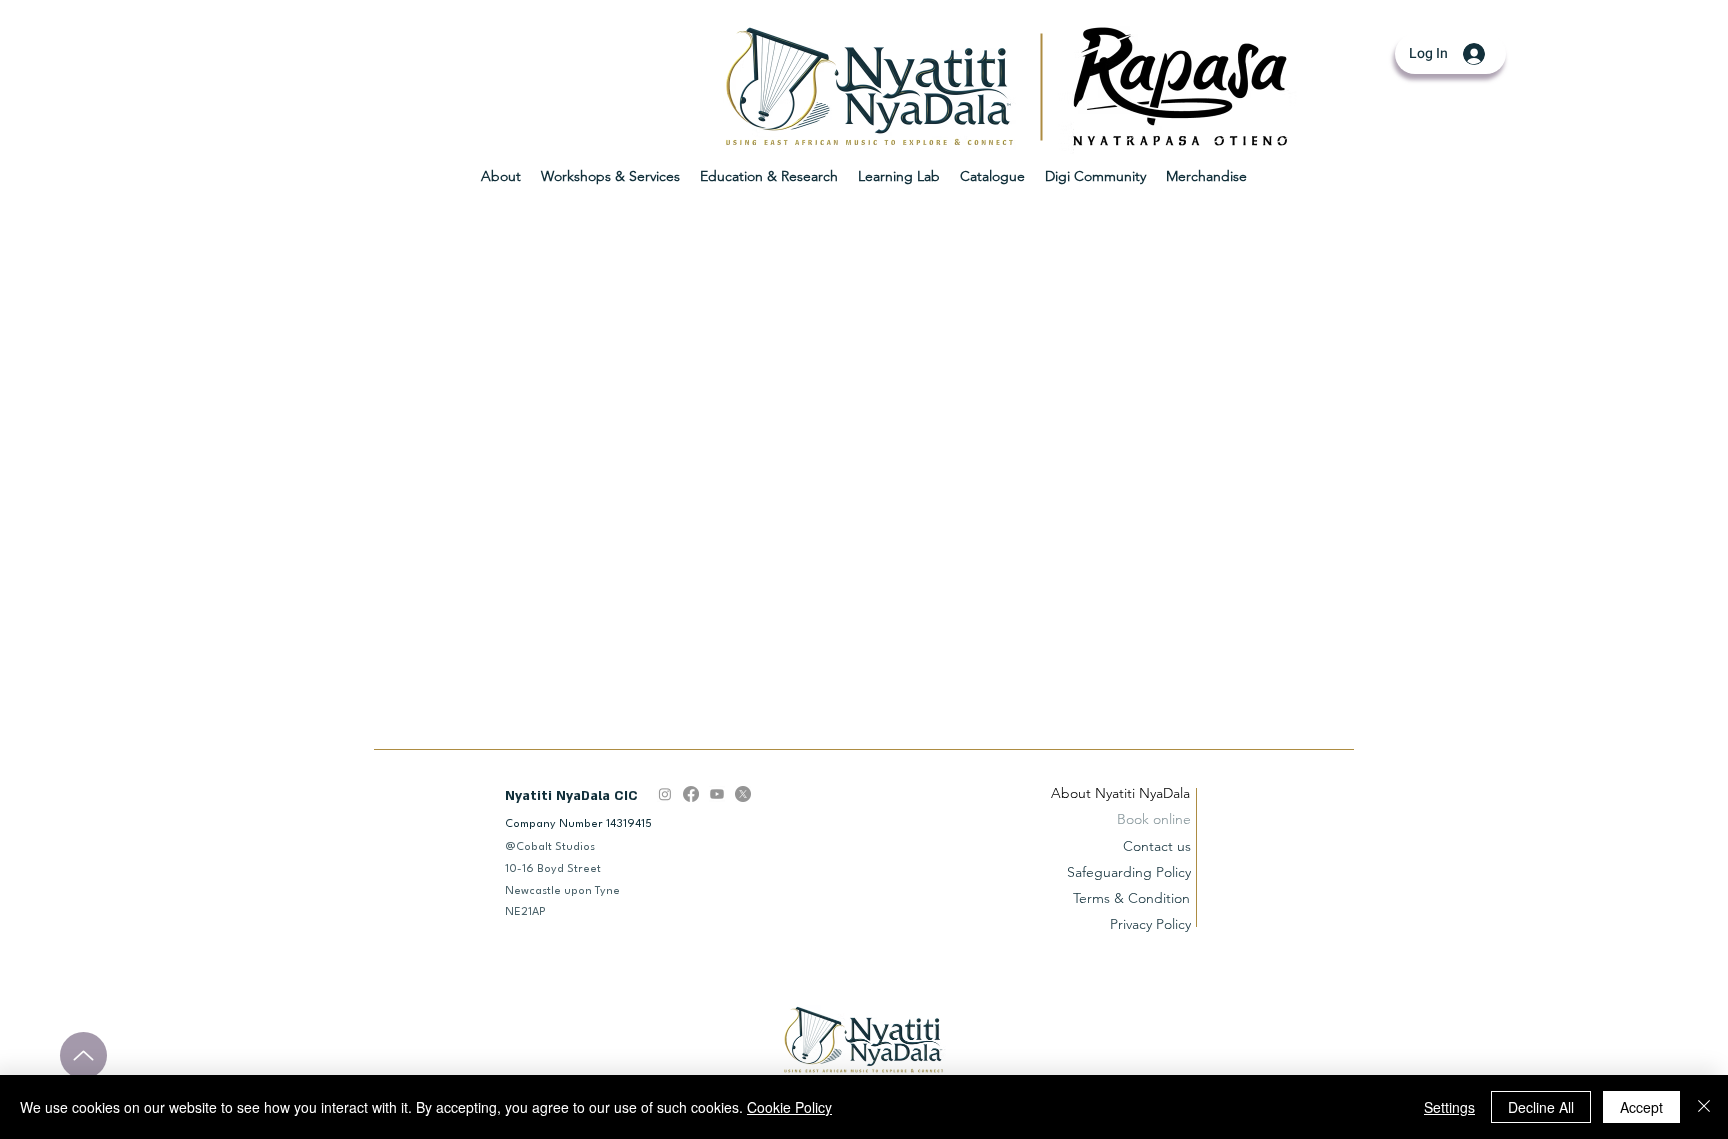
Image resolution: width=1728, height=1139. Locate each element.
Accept (1641, 1107)
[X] (743, 794)
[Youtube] (717, 794)
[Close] (1704, 1107)
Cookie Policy (789, 1107)
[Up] (83, 1055)
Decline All (1541, 1107)
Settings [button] (1449, 1107)
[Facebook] (691, 794)
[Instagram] (665, 794)
